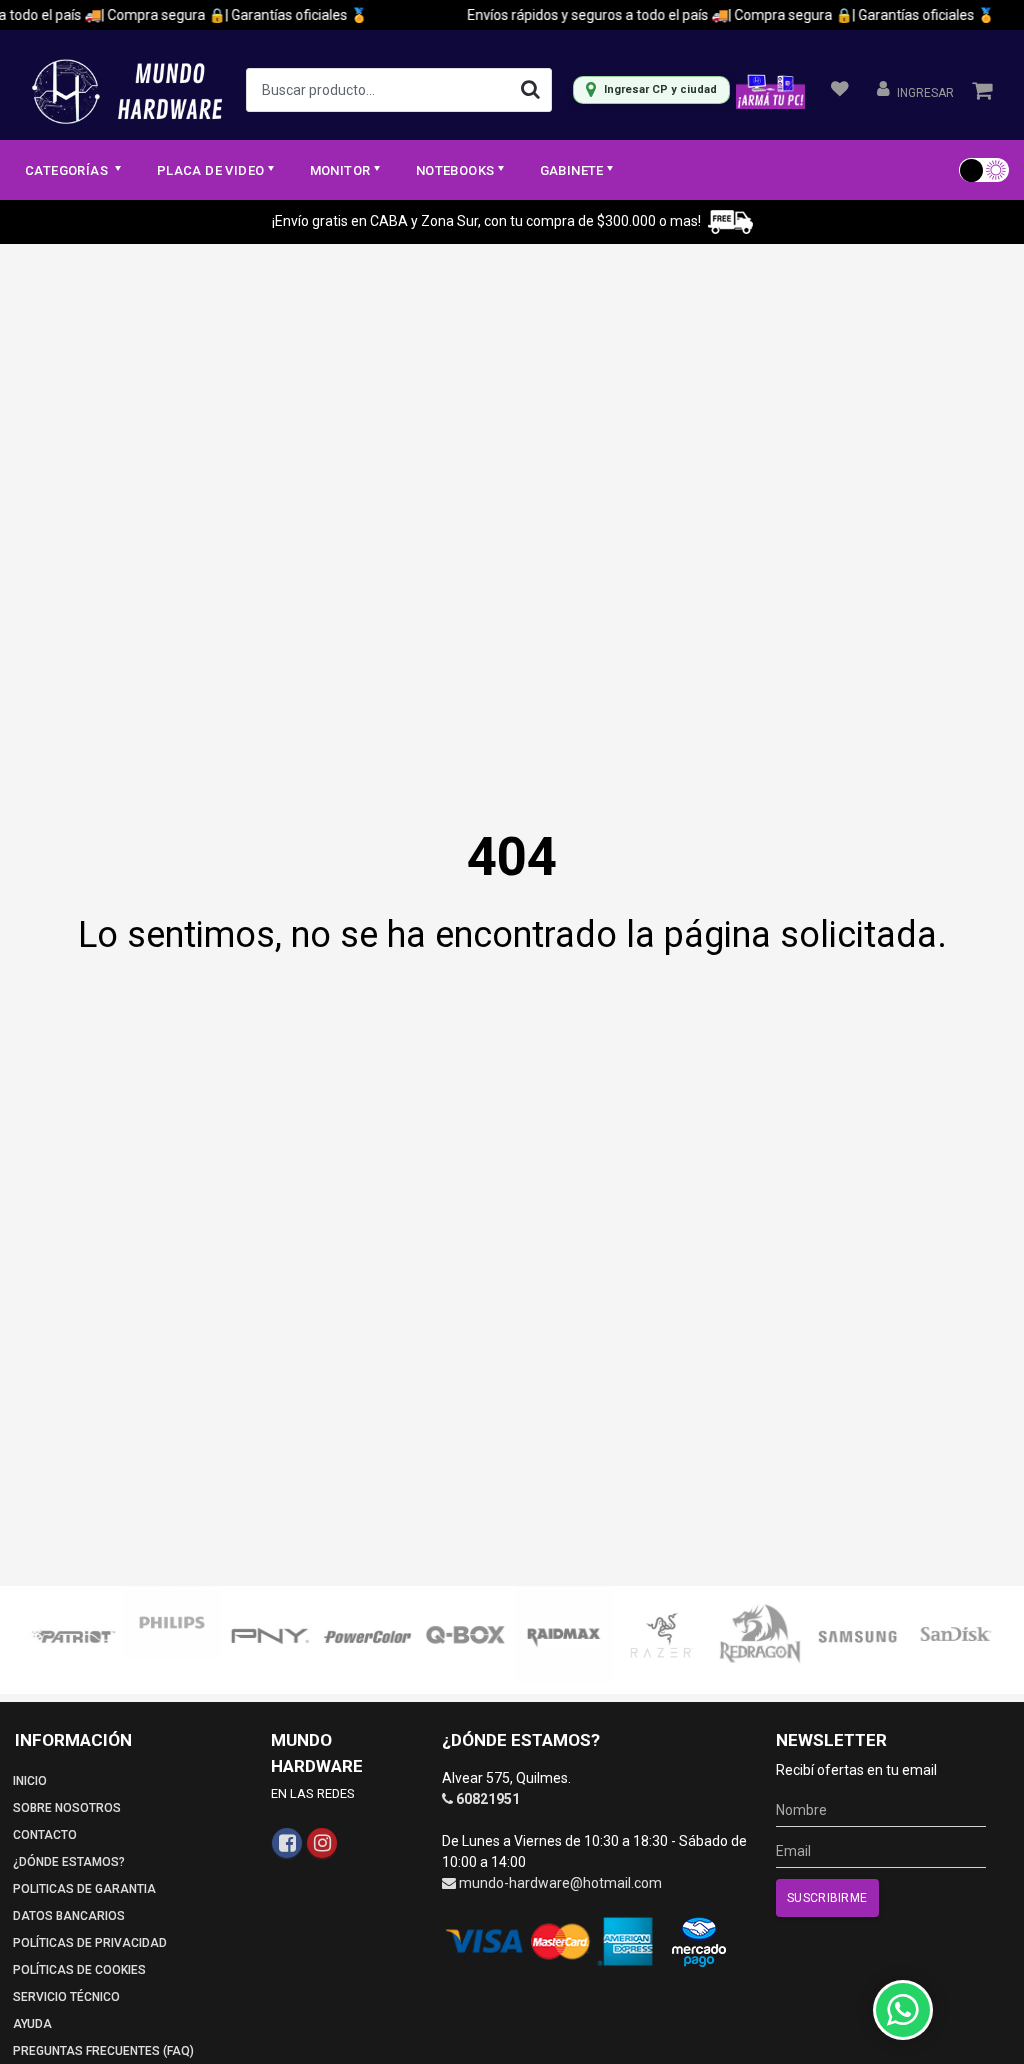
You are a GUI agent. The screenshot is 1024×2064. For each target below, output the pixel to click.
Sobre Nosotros (67, 1808)
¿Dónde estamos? (69, 1862)
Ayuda (32, 2024)
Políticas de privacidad (90, 1943)
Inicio (30, 1781)
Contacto (45, 1835)
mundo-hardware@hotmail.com (560, 1883)
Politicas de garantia (84, 1889)
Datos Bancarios (69, 1916)
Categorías (68, 170)
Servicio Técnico (66, 1997)
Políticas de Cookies (79, 1970)
